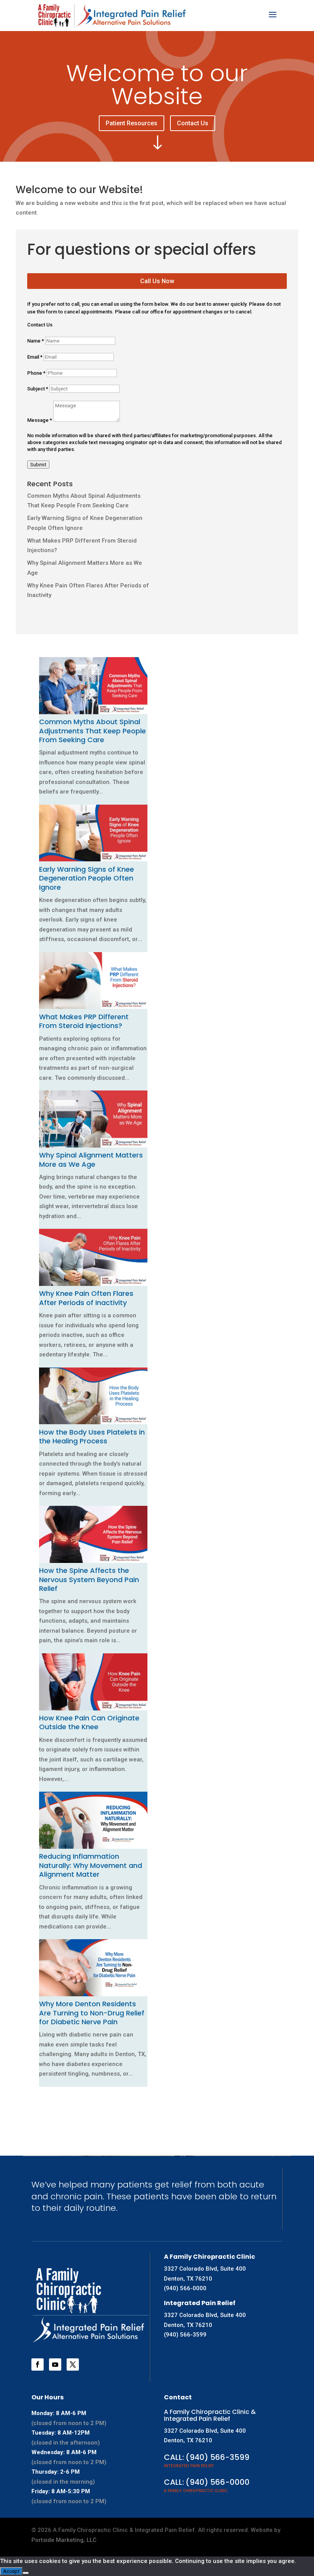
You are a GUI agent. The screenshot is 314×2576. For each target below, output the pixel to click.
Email (35, 357)
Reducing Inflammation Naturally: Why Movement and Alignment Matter (91, 1865)
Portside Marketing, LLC (64, 2540)
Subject (38, 389)
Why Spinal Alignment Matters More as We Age (91, 1159)
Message (40, 420)
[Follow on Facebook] (38, 2364)
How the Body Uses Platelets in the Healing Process (92, 1436)
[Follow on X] (73, 2364)
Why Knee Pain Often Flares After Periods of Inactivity (86, 1298)
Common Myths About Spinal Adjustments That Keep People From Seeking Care (92, 731)
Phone (36, 373)
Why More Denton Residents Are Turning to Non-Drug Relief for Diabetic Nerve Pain (92, 2013)
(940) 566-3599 (185, 2335)
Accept (11, 2571)
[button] (41, 2096)
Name (36, 341)
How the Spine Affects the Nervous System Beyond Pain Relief (89, 1579)
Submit (38, 465)
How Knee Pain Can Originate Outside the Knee (89, 1722)
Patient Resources (132, 123)
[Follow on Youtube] (55, 2364)
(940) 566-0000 (185, 2288)
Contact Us (193, 123)
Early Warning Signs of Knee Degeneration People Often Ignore (87, 878)
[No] (26, 2573)
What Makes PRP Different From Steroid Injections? (84, 1021)
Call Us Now (157, 281)
